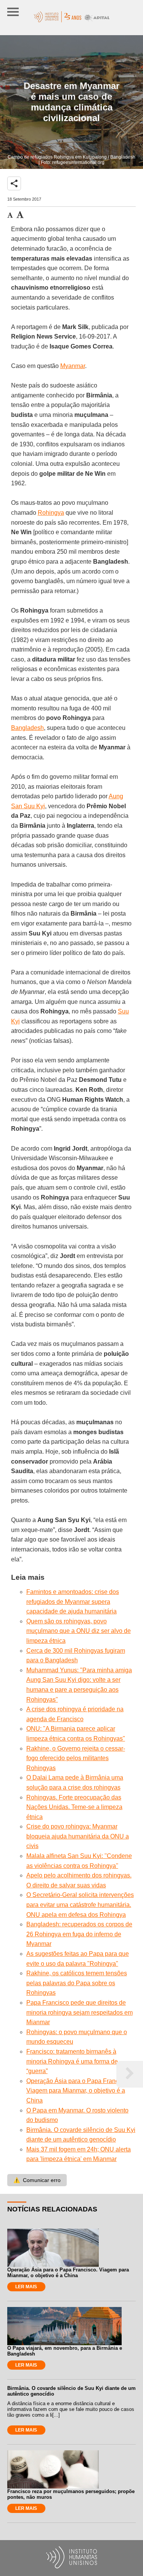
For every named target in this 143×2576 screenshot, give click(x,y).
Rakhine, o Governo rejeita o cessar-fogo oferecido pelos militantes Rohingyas (76, 1758)
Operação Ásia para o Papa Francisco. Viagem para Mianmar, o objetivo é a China (79, 2091)
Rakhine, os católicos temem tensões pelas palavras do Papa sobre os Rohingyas (77, 1983)
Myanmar (73, 366)
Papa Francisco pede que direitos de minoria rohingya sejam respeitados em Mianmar (80, 2012)
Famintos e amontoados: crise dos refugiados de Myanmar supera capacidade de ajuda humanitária (73, 1602)
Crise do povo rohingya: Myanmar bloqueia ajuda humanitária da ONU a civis (78, 1836)
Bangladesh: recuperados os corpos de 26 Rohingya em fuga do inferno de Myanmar (79, 1934)
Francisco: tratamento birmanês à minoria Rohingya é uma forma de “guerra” (72, 2061)
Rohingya (51, 513)
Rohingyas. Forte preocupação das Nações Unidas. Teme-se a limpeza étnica (74, 1807)
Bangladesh (27, 728)
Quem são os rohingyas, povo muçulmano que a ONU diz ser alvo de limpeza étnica (79, 1631)
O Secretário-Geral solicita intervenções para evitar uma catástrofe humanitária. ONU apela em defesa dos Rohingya (80, 1905)
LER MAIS (26, 2287)
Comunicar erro (37, 2180)
